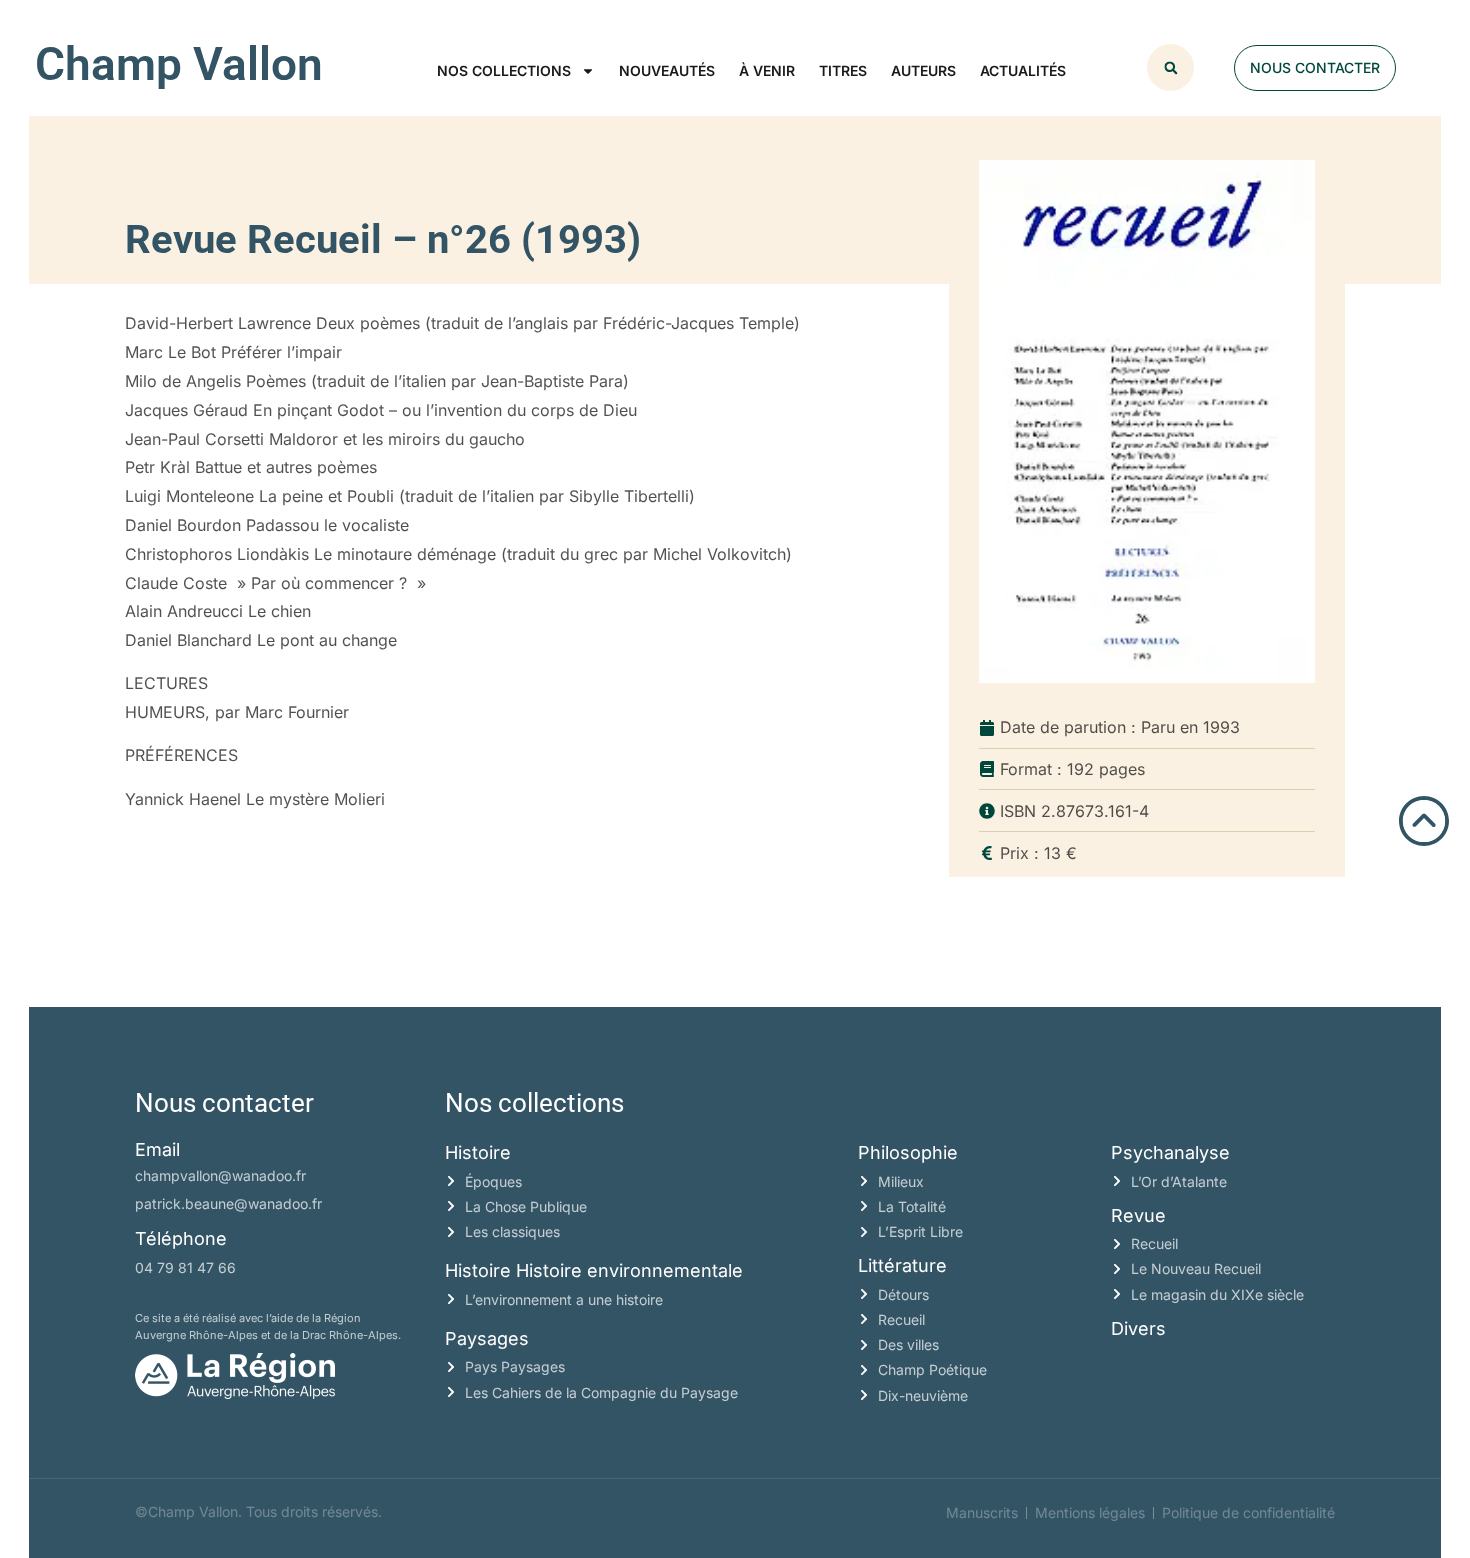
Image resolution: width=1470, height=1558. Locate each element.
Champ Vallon (179, 64)
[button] (1170, 67)
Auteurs (923, 70)
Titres (843, 70)
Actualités (1023, 70)
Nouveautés (667, 70)
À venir (767, 70)
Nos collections (504, 70)
